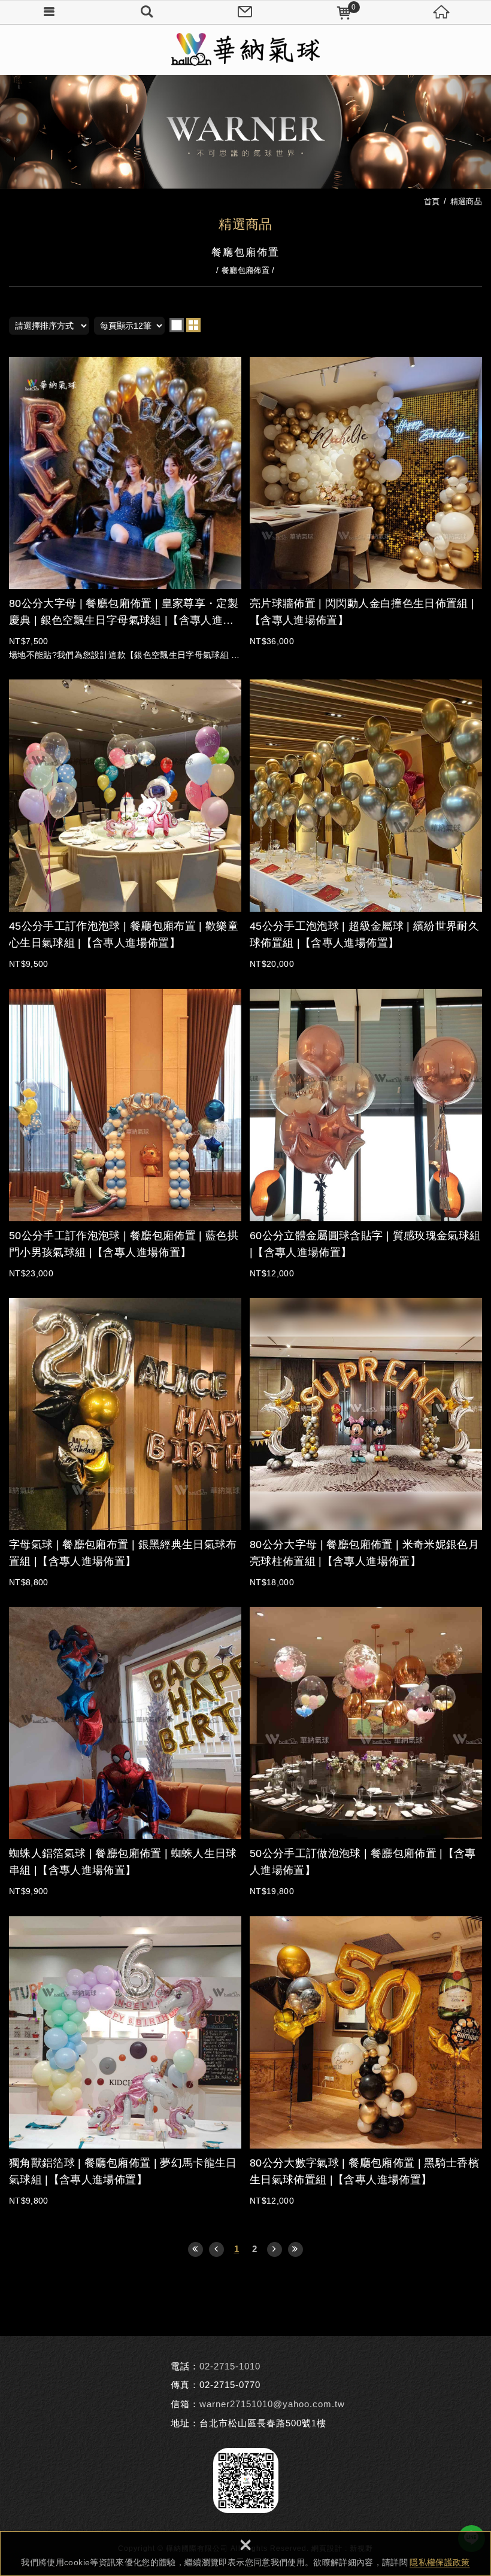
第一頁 (196, 2249)
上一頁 (216, 2249)
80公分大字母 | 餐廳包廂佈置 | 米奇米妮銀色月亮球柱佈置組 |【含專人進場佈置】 (366, 1443)
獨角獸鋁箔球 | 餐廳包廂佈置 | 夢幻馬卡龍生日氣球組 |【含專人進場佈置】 (125, 2062)
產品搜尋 (147, 12)
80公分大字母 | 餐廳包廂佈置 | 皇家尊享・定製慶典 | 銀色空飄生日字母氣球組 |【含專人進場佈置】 (125, 509)
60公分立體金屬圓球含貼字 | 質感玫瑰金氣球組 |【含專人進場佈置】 (366, 1134)
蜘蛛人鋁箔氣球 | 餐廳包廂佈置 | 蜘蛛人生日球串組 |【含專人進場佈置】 (125, 1752)
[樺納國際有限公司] (245, 49)
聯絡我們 (245, 12)
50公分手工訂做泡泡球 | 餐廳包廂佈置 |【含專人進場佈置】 (366, 1752)
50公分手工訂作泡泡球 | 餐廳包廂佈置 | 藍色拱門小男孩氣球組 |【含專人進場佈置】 (125, 1134)
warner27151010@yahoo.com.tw (272, 2404)
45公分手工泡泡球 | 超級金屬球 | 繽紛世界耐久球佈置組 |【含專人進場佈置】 (366, 825)
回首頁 (442, 12)
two (193, 325)
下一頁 (275, 2249)
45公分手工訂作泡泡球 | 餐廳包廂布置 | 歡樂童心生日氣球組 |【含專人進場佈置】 (125, 825)
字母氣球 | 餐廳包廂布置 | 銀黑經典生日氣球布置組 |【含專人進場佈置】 (125, 1443)
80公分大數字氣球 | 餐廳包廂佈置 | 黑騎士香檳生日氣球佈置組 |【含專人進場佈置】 (366, 2062)
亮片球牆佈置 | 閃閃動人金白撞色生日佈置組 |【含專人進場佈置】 (366, 502)
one (177, 325)
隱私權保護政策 (440, 2562)
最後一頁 (295, 2249)
